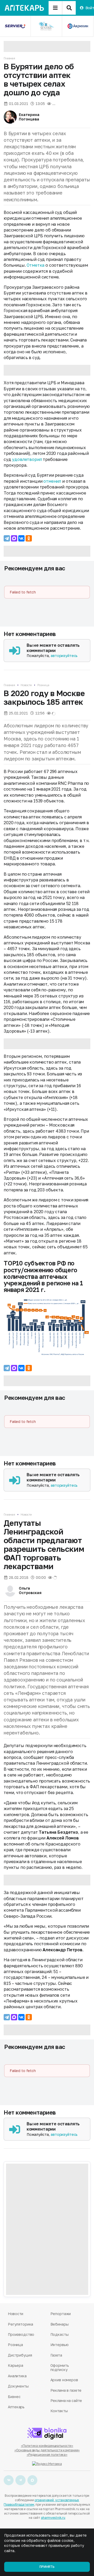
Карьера (16, 2365)
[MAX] (14, 538)
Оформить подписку (60, 2367)
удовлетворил (27, 459)
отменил (52, 481)
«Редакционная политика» (47, 2455)
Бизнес (14, 2397)
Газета (56, 2355)
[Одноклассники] (29, 538)
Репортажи (61, 2314)
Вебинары (60, 2324)
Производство (21, 2334)
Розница (43, 685)
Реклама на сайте (66, 2401)
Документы (18, 2386)
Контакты (59, 2411)
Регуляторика (20, 2324)
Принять (47, 2567)
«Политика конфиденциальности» (47, 2446)
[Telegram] (7, 538)
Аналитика (17, 2376)
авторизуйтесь (64, 656)
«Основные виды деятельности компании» (47, 2450)
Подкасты (60, 2334)
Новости (26, 685)
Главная (9, 58)
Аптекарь (16, 2407)
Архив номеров (64, 2380)
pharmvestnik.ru (53, 2518)
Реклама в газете (66, 2390)
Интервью (60, 2345)
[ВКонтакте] (21, 538)
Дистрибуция (20, 2355)
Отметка (36, 265)
